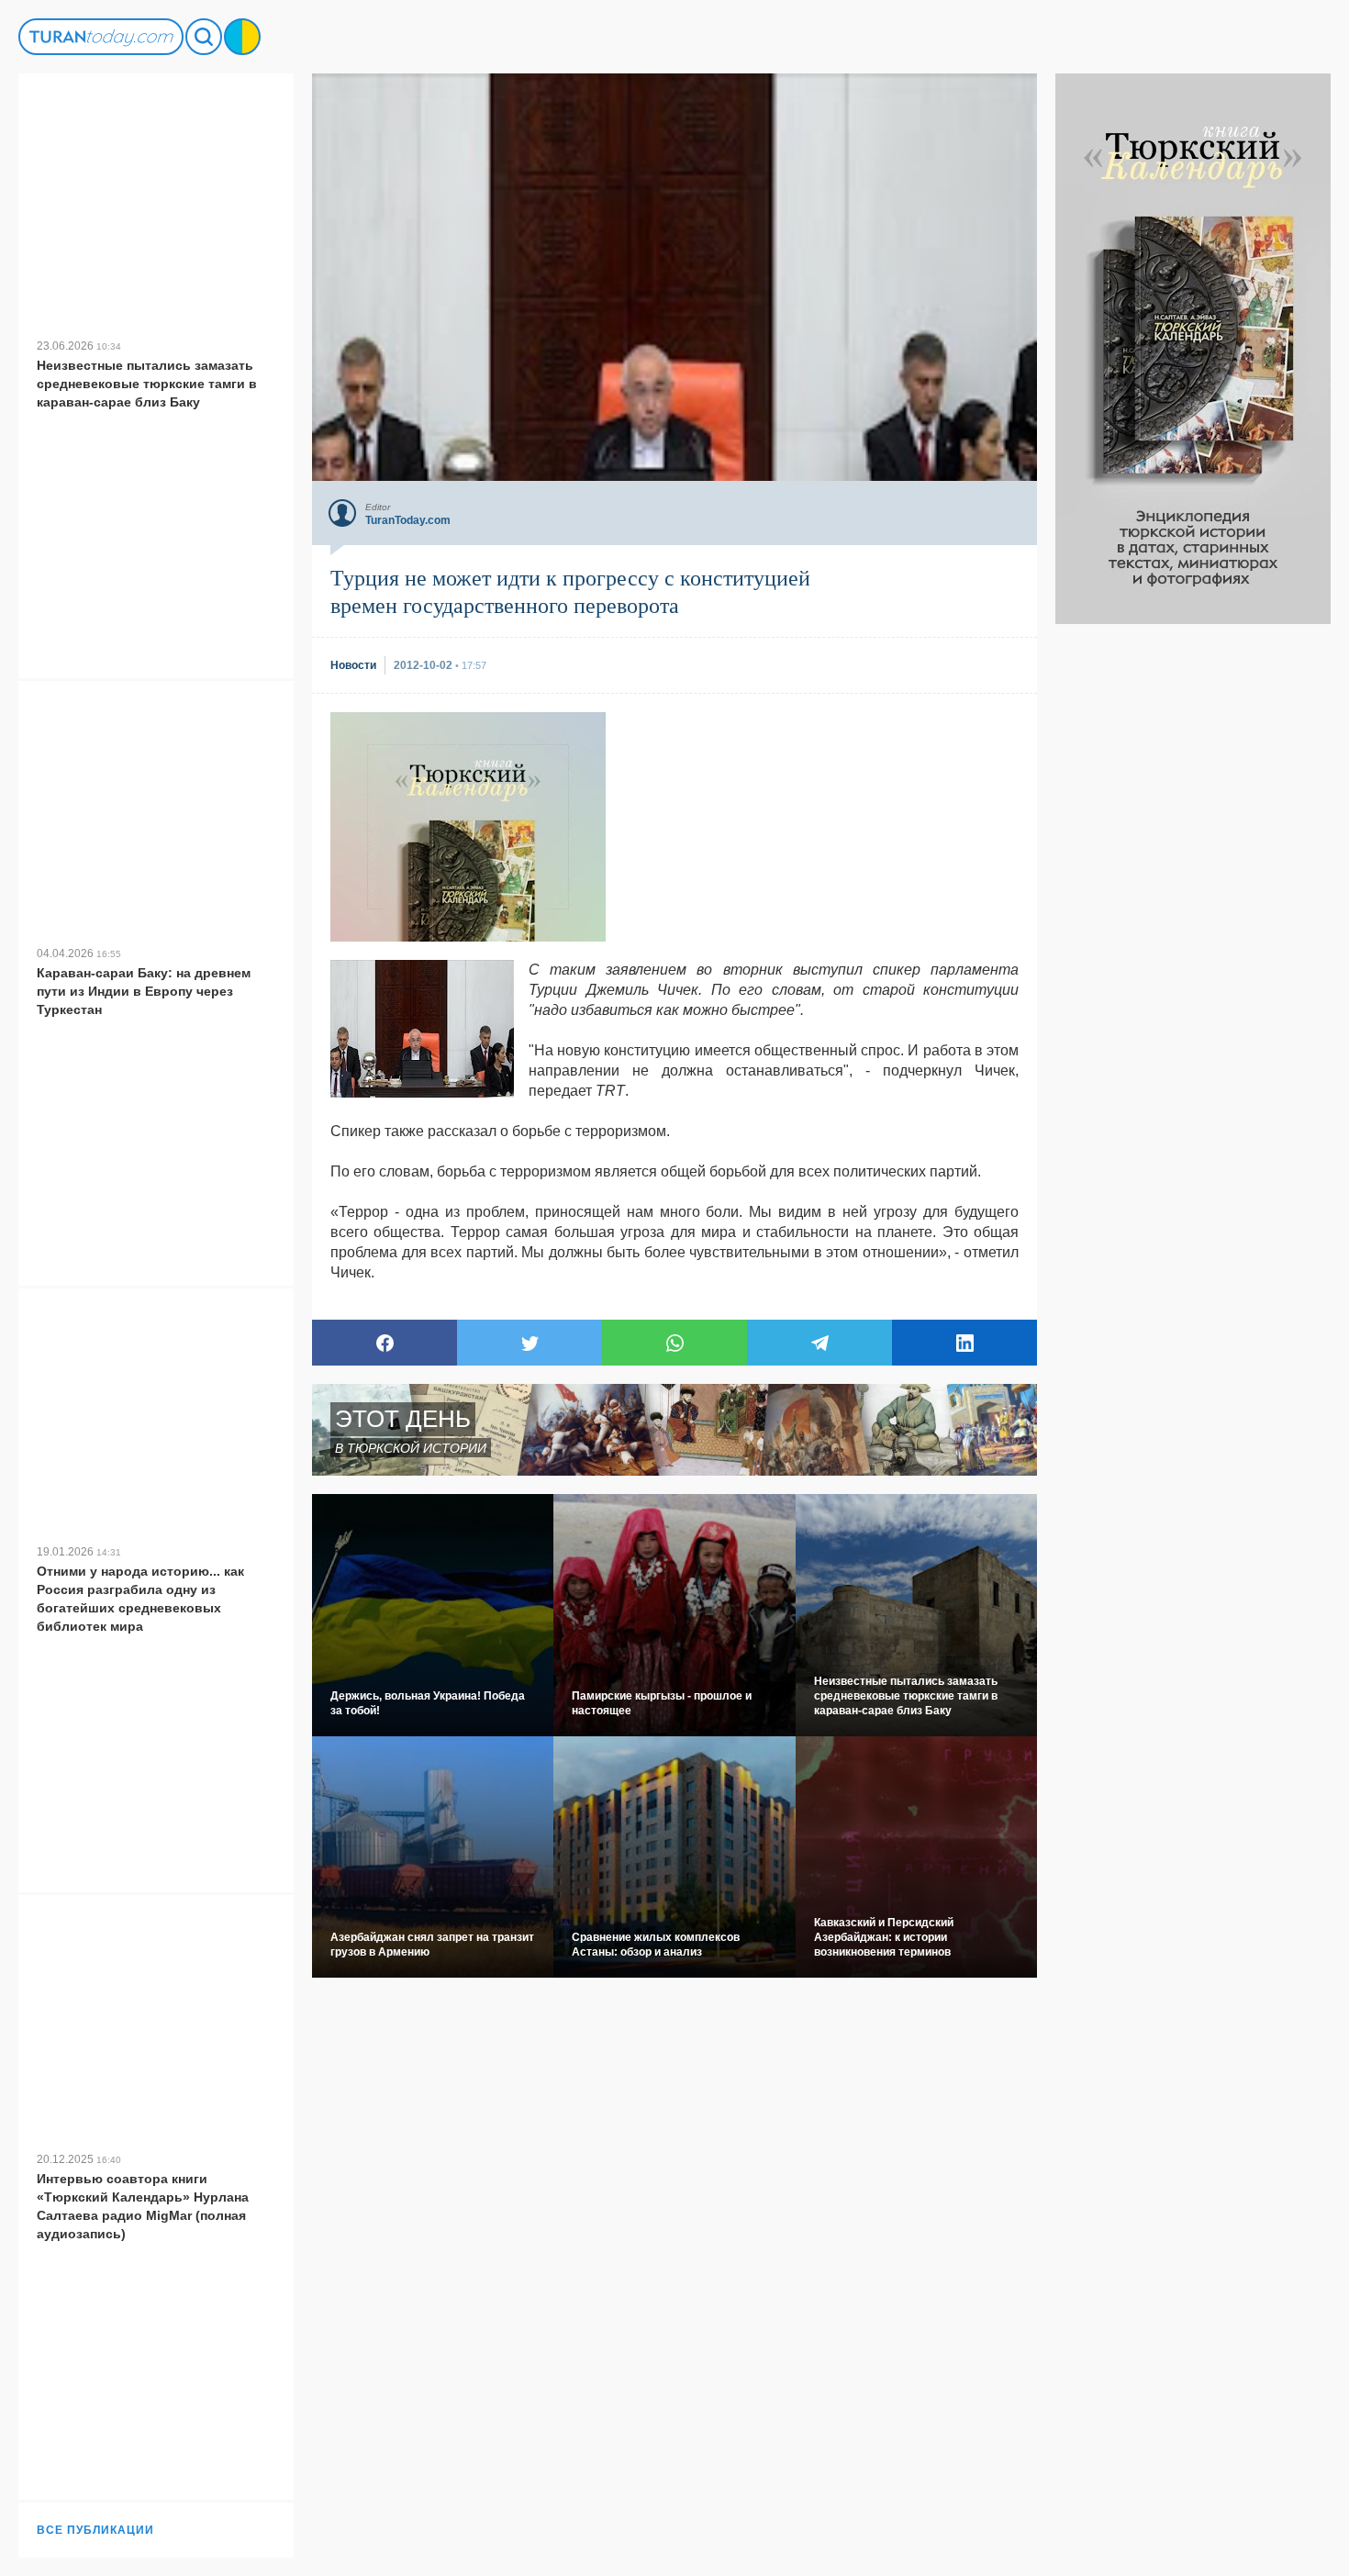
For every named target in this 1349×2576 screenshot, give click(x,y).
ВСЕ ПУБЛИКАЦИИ (95, 2530)
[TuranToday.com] (101, 37)
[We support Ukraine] (242, 37)
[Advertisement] (1193, 899)
